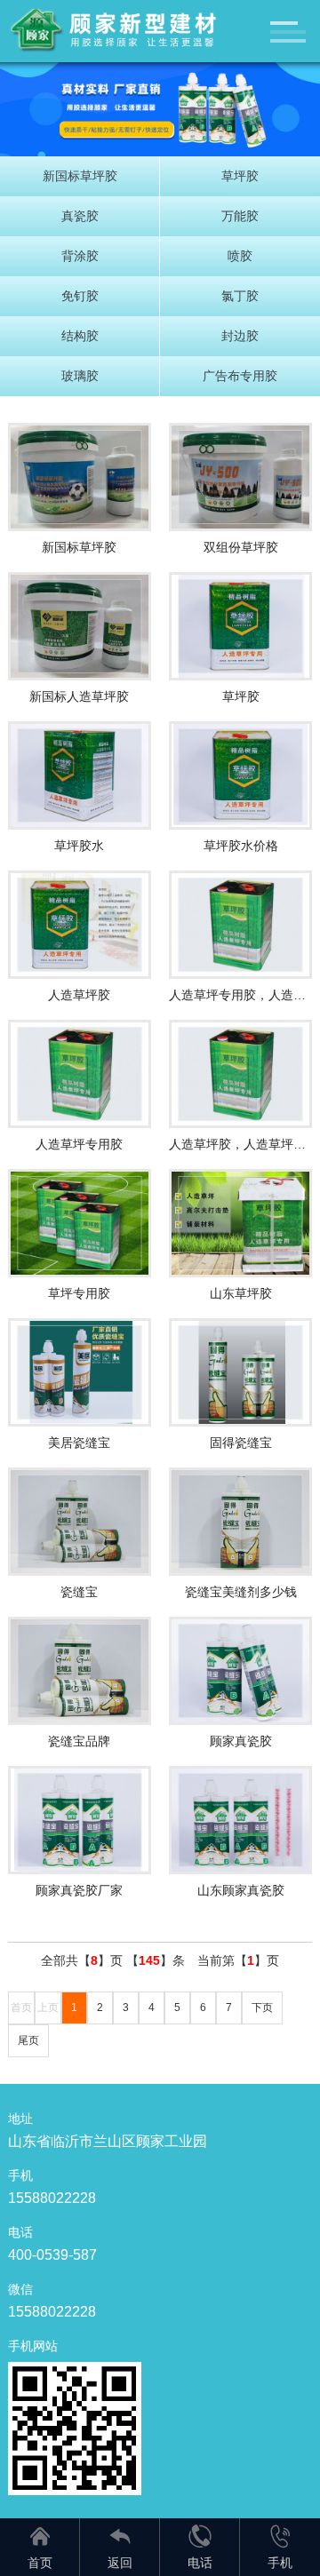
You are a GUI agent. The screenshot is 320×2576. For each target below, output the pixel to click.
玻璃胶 (80, 376)
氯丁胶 (240, 296)
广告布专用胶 (240, 376)
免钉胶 (80, 296)
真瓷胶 (80, 216)
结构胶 (80, 336)
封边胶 (240, 336)
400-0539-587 (52, 2255)
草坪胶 (240, 176)
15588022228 (52, 2198)
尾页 (28, 2040)
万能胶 (240, 216)
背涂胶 (80, 256)
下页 (262, 2008)
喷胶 (240, 256)
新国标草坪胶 (80, 176)
